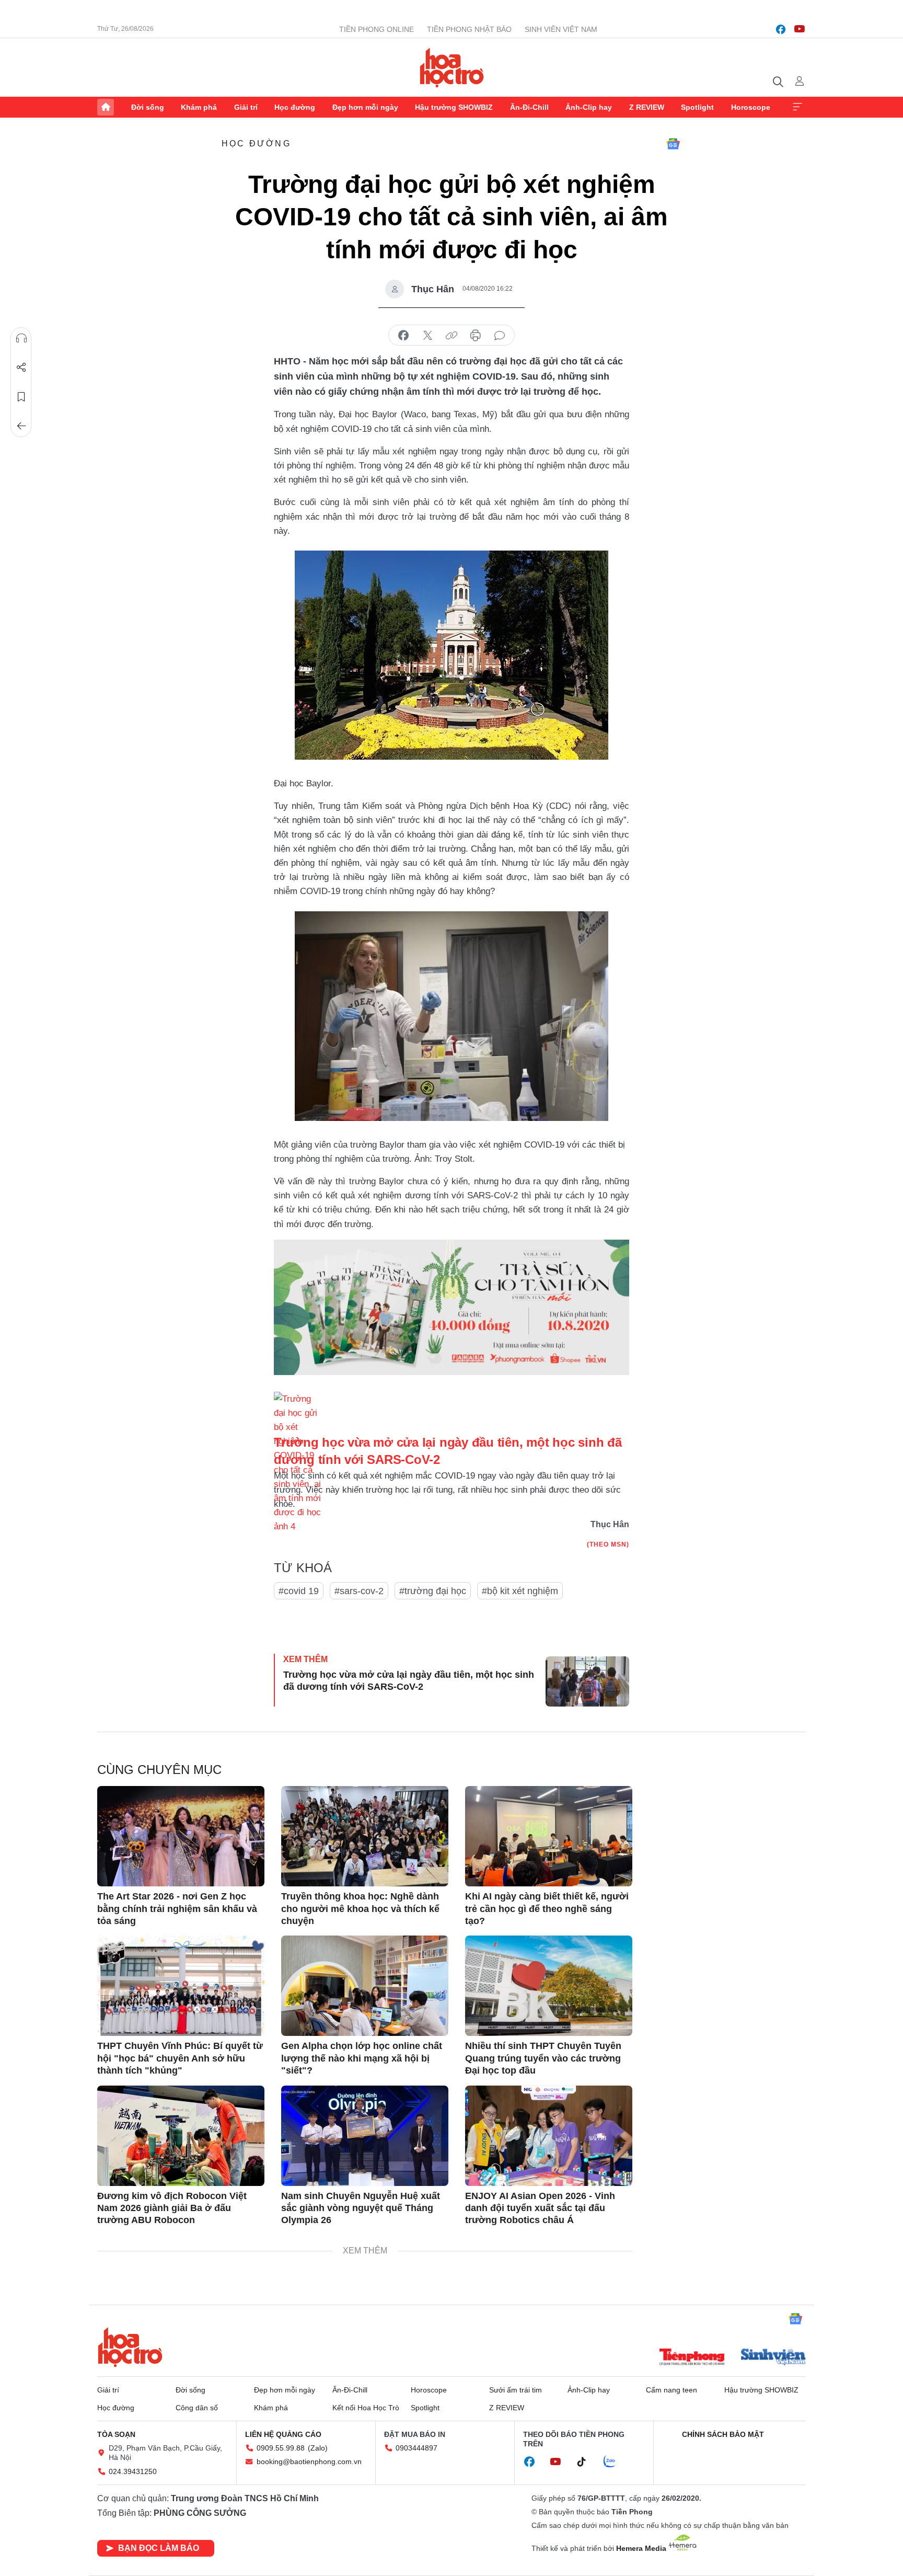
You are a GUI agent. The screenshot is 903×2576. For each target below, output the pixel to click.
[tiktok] (587, 2462)
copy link (451, 336)
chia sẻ (403, 336)
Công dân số (197, 2408)
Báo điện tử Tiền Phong (452, 67)
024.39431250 (133, 2471)
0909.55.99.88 (281, 2448)
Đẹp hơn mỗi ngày (365, 107)
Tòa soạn (116, 2434)
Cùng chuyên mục (159, 1770)
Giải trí (246, 107)
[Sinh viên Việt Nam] (773, 2358)
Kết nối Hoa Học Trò (366, 2408)
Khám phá (199, 107)
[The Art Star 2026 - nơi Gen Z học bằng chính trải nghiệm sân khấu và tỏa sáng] (181, 1836)
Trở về (21, 426)
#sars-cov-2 (359, 1591)
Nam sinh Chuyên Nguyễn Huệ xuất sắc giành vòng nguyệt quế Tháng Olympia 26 (361, 2208)
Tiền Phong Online (377, 29)
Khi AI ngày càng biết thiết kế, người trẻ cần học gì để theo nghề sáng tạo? (547, 1909)
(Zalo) (318, 2448)
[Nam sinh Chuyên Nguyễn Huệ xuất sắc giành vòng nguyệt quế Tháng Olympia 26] (365, 2136)
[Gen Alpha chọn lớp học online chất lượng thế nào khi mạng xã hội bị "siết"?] (365, 1986)
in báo (476, 336)
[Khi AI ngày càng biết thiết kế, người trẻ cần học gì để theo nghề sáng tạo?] (549, 1836)
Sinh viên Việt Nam (561, 29)
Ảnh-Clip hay (589, 107)
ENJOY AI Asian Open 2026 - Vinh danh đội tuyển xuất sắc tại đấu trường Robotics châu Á (540, 2208)
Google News (673, 144)
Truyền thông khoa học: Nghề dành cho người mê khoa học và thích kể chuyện (360, 1909)
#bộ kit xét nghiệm (520, 1591)
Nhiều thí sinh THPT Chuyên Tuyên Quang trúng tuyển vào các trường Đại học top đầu (543, 2058)
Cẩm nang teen (672, 2390)
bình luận (500, 336)
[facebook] (781, 29)
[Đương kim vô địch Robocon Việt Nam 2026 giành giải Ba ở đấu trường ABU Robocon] (181, 2136)
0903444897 (416, 2448)
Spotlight (697, 107)
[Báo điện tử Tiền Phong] (692, 2358)
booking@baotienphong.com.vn (309, 2461)
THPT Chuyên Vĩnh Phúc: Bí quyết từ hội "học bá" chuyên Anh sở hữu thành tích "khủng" (180, 2058)
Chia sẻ (21, 368)
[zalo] (615, 2462)
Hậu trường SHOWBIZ (454, 107)
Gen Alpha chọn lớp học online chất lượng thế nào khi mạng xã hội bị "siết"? (362, 2058)
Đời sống (148, 107)
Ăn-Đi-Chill (529, 107)
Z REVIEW (647, 107)
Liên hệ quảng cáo (283, 2434)
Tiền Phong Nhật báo (469, 29)
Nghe (21, 338)
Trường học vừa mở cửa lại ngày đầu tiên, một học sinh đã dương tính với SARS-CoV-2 (409, 1681)
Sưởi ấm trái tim (516, 2390)
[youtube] (800, 29)
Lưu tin (21, 397)
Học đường (295, 107)
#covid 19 (299, 1591)
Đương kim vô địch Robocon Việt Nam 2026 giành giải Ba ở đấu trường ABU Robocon (172, 2208)
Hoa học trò (130, 2347)
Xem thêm (797, 107)
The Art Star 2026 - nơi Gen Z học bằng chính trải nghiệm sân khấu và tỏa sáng (177, 1909)
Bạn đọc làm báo (159, 2548)
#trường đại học (433, 1591)
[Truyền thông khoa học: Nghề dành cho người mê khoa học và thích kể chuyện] (365, 1836)
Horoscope (751, 107)
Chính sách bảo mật (723, 2434)
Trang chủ (106, 107)
